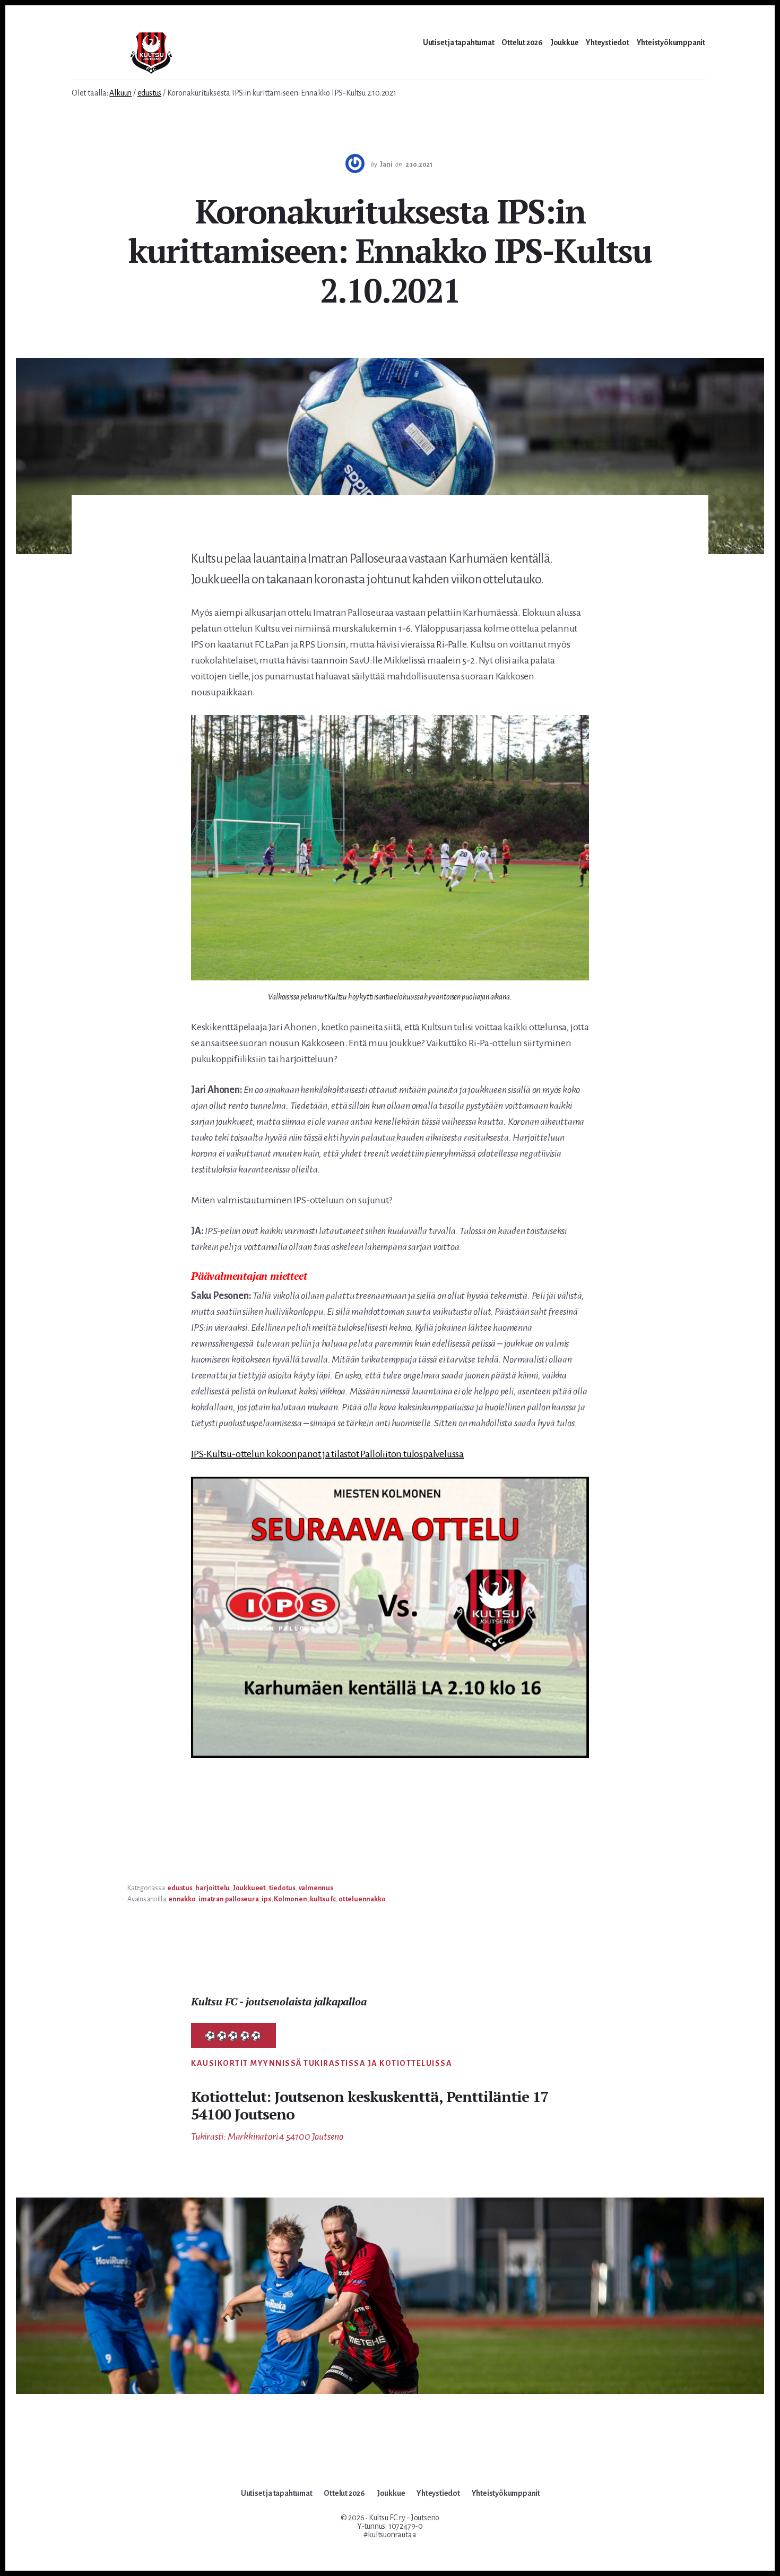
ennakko (182, 1899)
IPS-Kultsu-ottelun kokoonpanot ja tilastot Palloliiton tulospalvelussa (327, 1454)
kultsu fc (323, 1899)
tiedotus (282, 1888)
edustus (180, 1888)
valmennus (316, 1888)
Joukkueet (249, 1888)
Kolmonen (290, 1899)
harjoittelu (213, 1888)
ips (266, 1899)
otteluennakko (362, 1899)
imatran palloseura (228, 1899)
